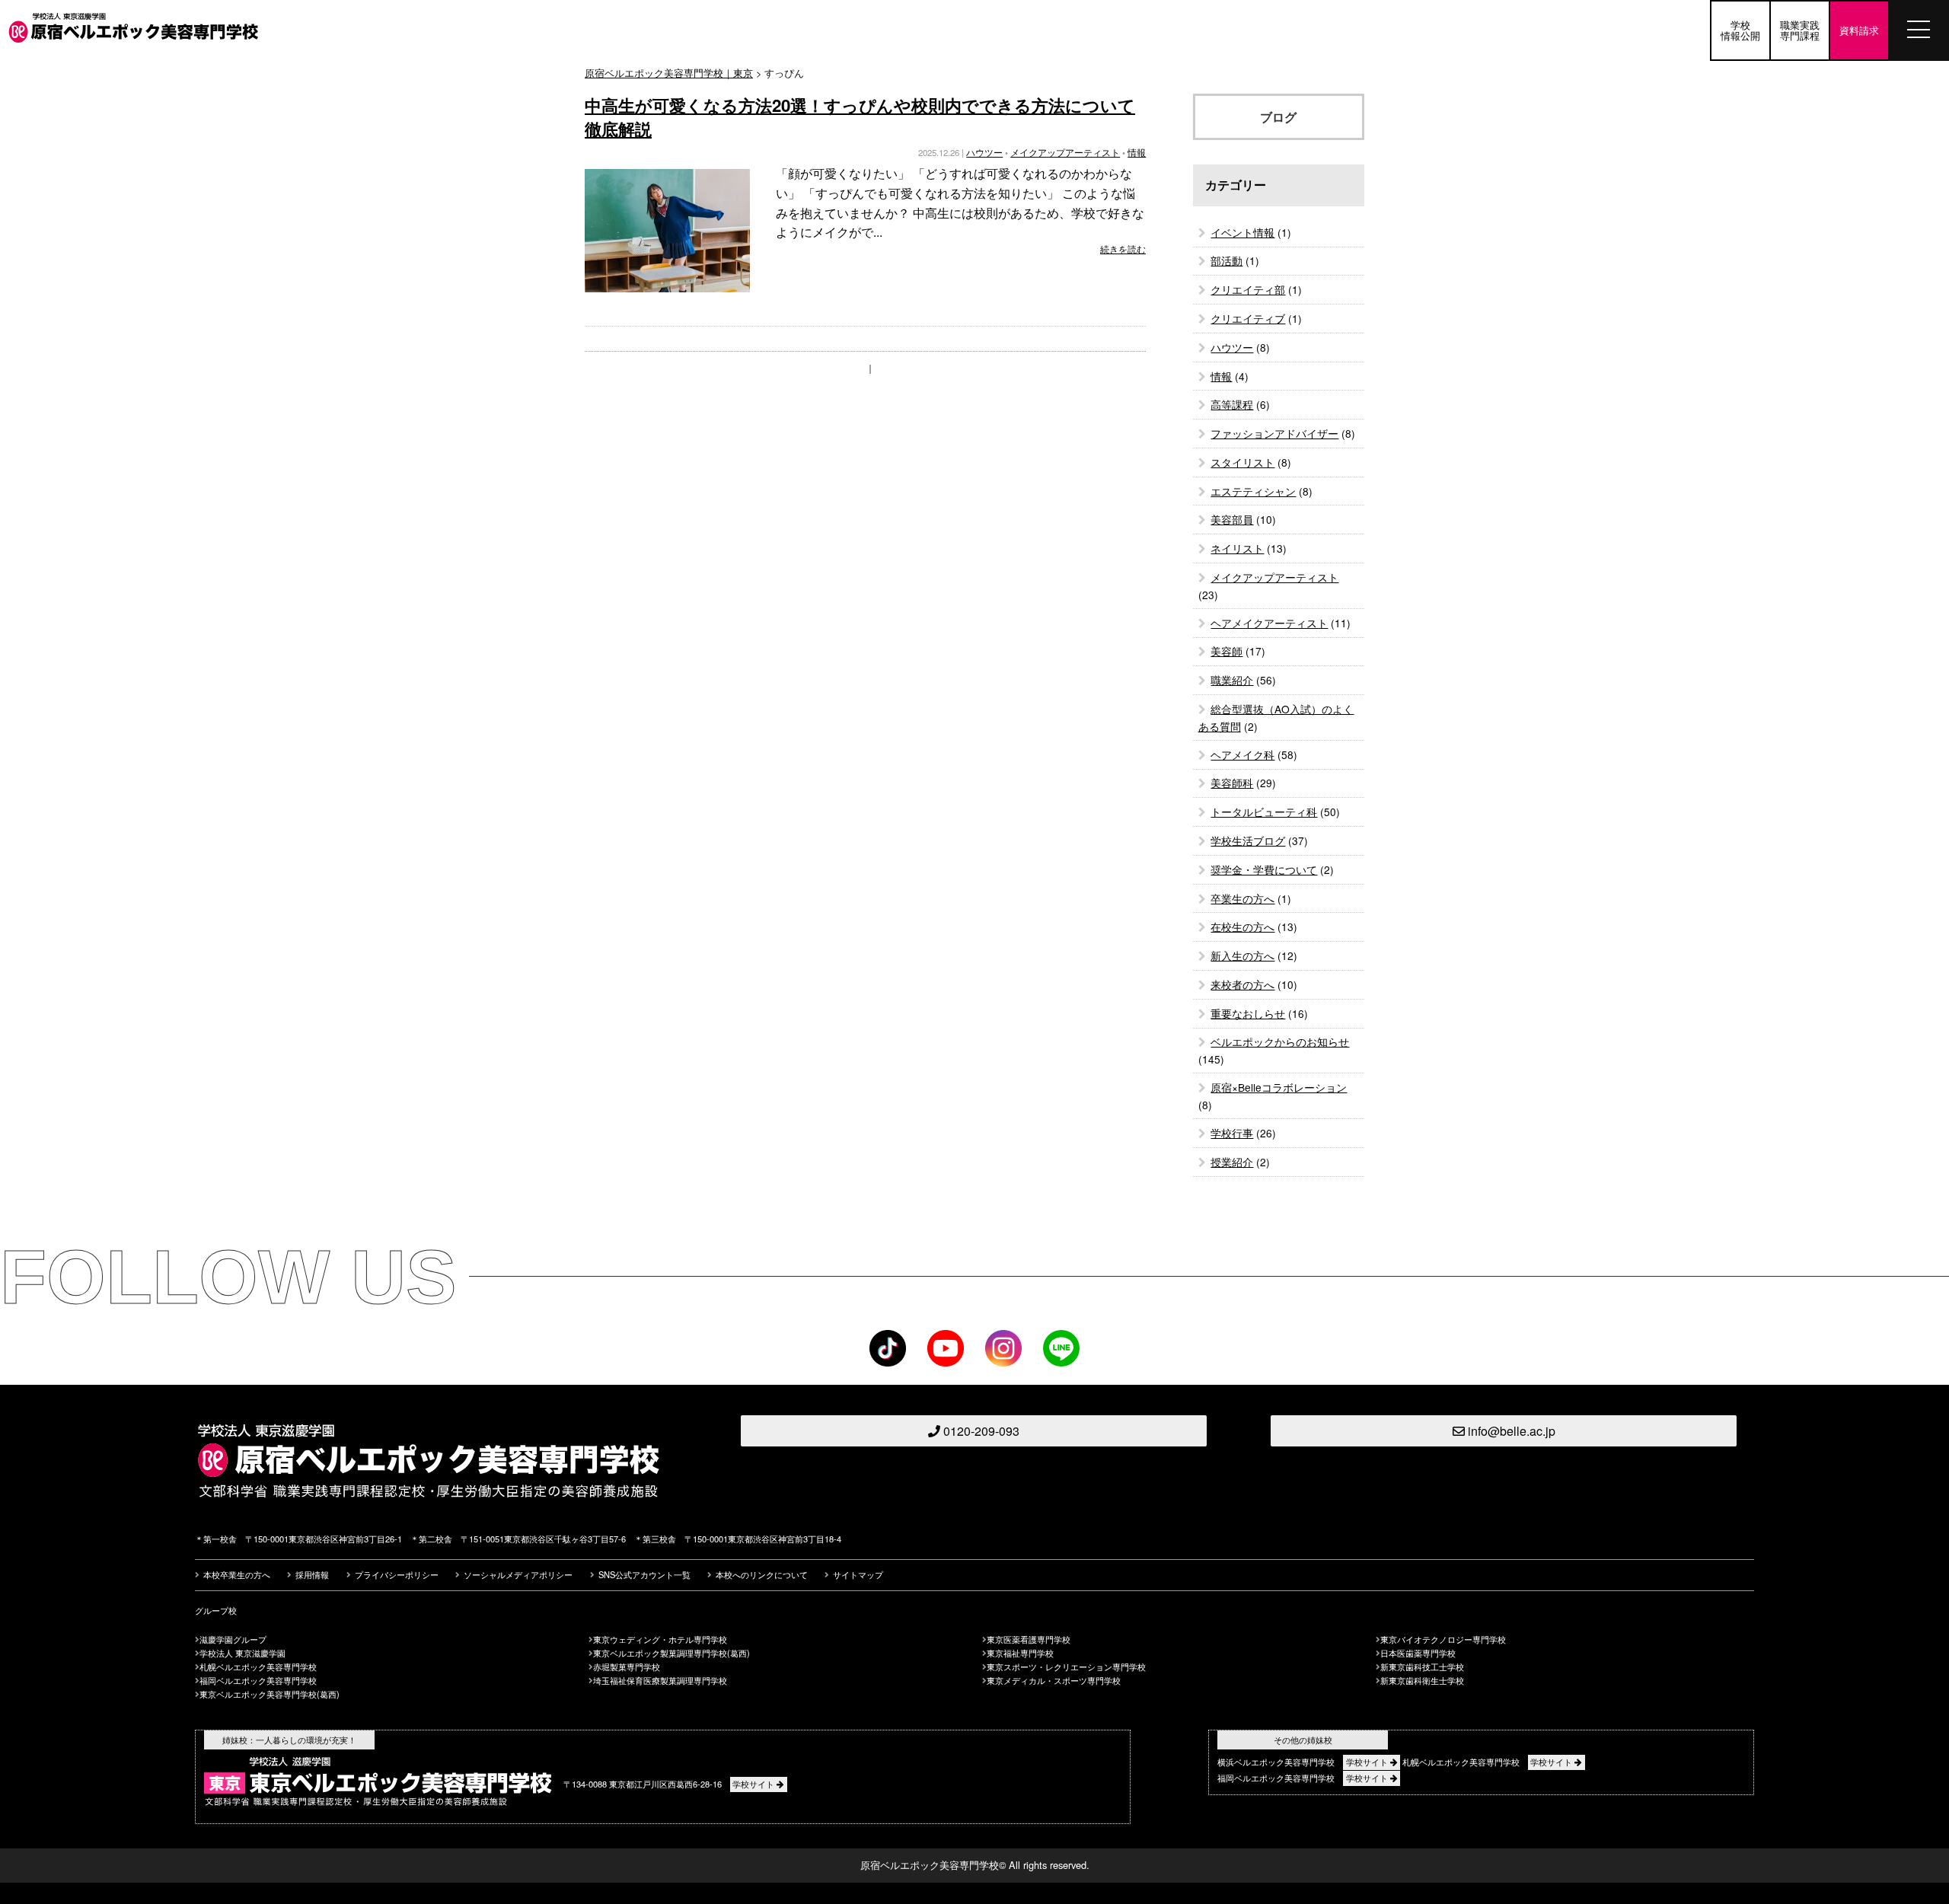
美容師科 (1232, 783)
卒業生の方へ (1242, 898)
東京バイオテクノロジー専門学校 (1443, 1639)
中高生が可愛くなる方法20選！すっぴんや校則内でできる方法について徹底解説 (860, 117)
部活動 (1226, 260)
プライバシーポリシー (397, 1574)
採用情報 (312, 1574)
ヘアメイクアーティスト (1269, 623)
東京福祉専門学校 (1020, 1653)
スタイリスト (1242, 462)
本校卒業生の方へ (237, 1574)
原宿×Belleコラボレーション (1279, 1087)
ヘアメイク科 (1242, 754)
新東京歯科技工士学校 (1422, 1666)
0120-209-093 (980, 1431)
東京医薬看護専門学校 (1029, 1639)
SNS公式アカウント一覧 (644, 1574)
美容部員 (1232, 519)
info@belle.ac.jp (1510, 1431)
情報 (1137, 152)
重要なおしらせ (1248, 1013)
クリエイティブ (1248, 318)
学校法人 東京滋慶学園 (242, 1653)
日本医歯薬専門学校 (1418, 1653)
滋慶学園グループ (233, 1639)
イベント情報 (1242, 232)
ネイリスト (1237, 548)
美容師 (1226, 651)
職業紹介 (1232, 680)
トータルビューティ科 (1264, 812)
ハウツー (984, 152)
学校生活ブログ (1248, 840)
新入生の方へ (1242, 955)
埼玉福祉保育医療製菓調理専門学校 (660, 1680)
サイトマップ (858, 1574)
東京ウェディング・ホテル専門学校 (660, 1639)
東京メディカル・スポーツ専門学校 (1054, 1680)
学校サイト (754, 1784)
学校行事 (1232, 1133)
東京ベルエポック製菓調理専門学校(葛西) (671, 1653)
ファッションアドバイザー (1274, 433)
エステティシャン (1253, 491)
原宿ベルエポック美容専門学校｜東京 (669, 73)
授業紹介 (1232, 1162)
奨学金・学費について (1264, 869)
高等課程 (1232, 404)
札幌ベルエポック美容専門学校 (258, 1666)
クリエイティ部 (1248, 289)
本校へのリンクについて (762, 1574)
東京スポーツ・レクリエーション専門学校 (1066, 1666)
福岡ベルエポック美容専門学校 (258, 1680)
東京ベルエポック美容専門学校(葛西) (270, 1694)
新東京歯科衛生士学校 (1422, 1680)
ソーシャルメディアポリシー (518, 1574)
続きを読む (1123, 249)
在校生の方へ (1242, 926)
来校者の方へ (1242, 984)
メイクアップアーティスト (1065, 152)
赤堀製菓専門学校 (627, 1666)
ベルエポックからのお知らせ (1280, 1041)
